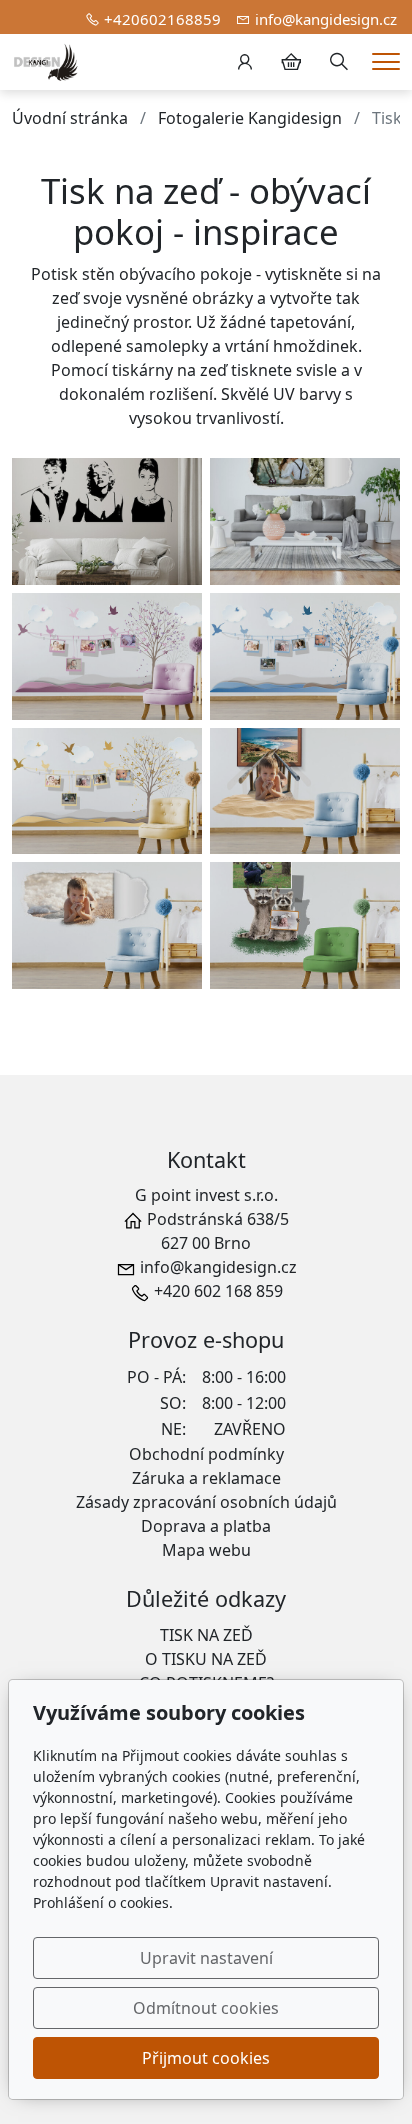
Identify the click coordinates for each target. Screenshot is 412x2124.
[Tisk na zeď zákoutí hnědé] (107, 791)
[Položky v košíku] (291, 62)
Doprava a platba (206, 1526)
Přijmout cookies (206, 2058)
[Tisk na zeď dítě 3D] (305, 791)
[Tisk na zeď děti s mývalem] (305, 925)
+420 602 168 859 (218, 1291)
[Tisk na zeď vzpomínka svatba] (305, 521)
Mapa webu (206, 1550)
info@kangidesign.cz (326, 19)
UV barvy (307, 394)
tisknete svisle (284, 370)
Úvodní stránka (70, 118)
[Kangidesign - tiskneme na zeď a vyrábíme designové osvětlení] (45, 60)
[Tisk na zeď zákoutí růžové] (107, 656)
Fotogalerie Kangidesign (250, 118)
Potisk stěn (73, 274)
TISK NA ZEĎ (206, 1635)
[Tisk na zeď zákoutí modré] (305, 656)
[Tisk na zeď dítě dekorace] (107, 925)
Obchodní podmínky (206, 1454)
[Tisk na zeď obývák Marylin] (107, 521)
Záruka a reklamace (206, 1478)
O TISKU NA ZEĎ (206, 1659)
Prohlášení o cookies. (103, 1902)
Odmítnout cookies (206, 2008)
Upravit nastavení (206, 1958)
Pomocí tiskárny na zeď (139, 370)
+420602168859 (162, 19)
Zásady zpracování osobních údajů (206, 1502)
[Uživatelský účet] (245, 62)
